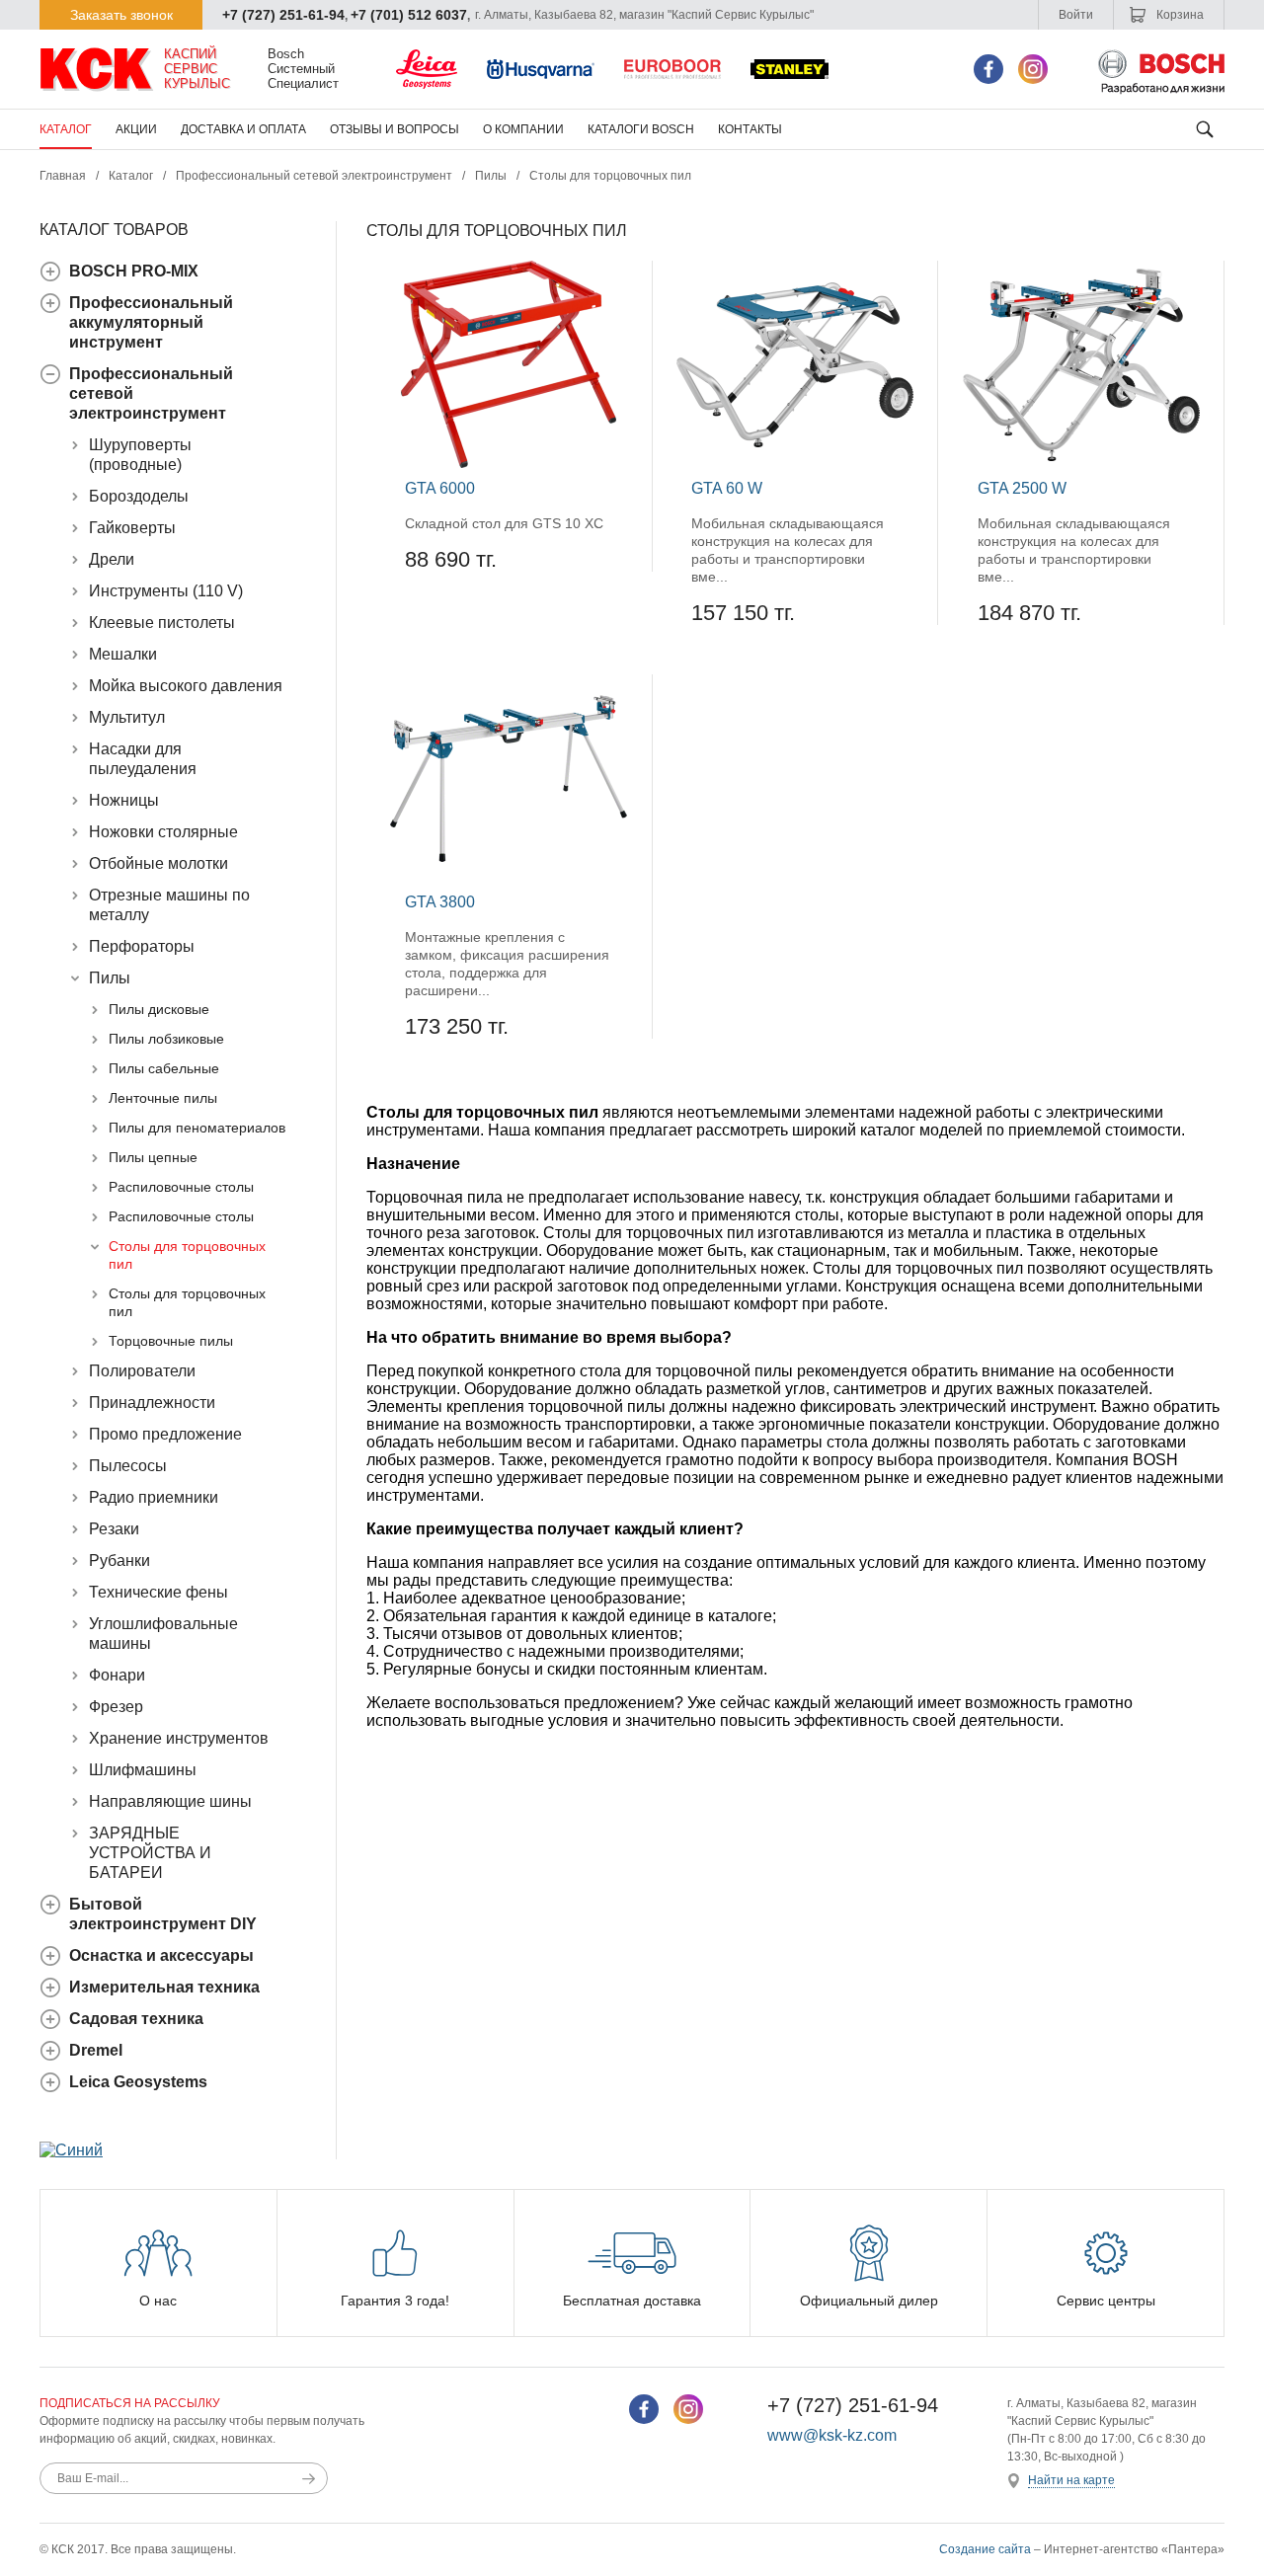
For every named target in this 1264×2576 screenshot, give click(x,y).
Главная (63, 176)
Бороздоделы (139, 496)
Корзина (1179, 15)
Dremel (96, 2050)
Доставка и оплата (243, 129)
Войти (1076, 15)
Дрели (112, 559)
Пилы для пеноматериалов (197, 1128)
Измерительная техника (164, 1987)
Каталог (66, 129)
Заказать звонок (121, 15)
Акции (136, 129)
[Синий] (71, 2150)
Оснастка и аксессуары (161, 1955)
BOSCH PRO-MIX (134, 271)
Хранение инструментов (179, 1738)
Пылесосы (128, 1466)
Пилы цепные (153, 1157)
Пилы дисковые (159, 1009)
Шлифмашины (143, 1770)
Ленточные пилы (163, 1098)
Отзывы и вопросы (395, 129)
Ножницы (124, 800)
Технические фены (158, 1592)
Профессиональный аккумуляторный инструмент (151, 322)
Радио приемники (154, 1497)
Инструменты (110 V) (166, 591)
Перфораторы (142, 946)
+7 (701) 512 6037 (409, 15)
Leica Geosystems (138, 2082)
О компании (523, 129)
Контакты (750, 129)
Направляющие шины (170, 1801)
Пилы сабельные (164, 1068)
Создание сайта (985, 2549)
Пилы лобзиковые (166, 1039)
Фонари (117, 1675)
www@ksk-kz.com (832, 2435)
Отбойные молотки (158, 863)
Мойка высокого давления (186, 686)
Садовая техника (136, 2019)
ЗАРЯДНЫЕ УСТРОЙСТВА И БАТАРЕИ (150, 1853)
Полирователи (142, 1371)
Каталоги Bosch (641, 129)
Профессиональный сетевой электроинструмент (314, 176)
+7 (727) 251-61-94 (283, 15)
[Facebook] (988, 69)
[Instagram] (1033, 69)
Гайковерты (132, 528)
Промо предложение (165, 1434)
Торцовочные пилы (171, 1341)
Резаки (114, 1529)
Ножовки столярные (163, 832)
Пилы (491, 176)
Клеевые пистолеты (162, 623)
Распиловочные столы (181, 1187)
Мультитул (127, 717)
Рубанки (119, 1561)
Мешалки (123, 654)
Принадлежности (152, 1403)
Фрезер (116, 1707)
